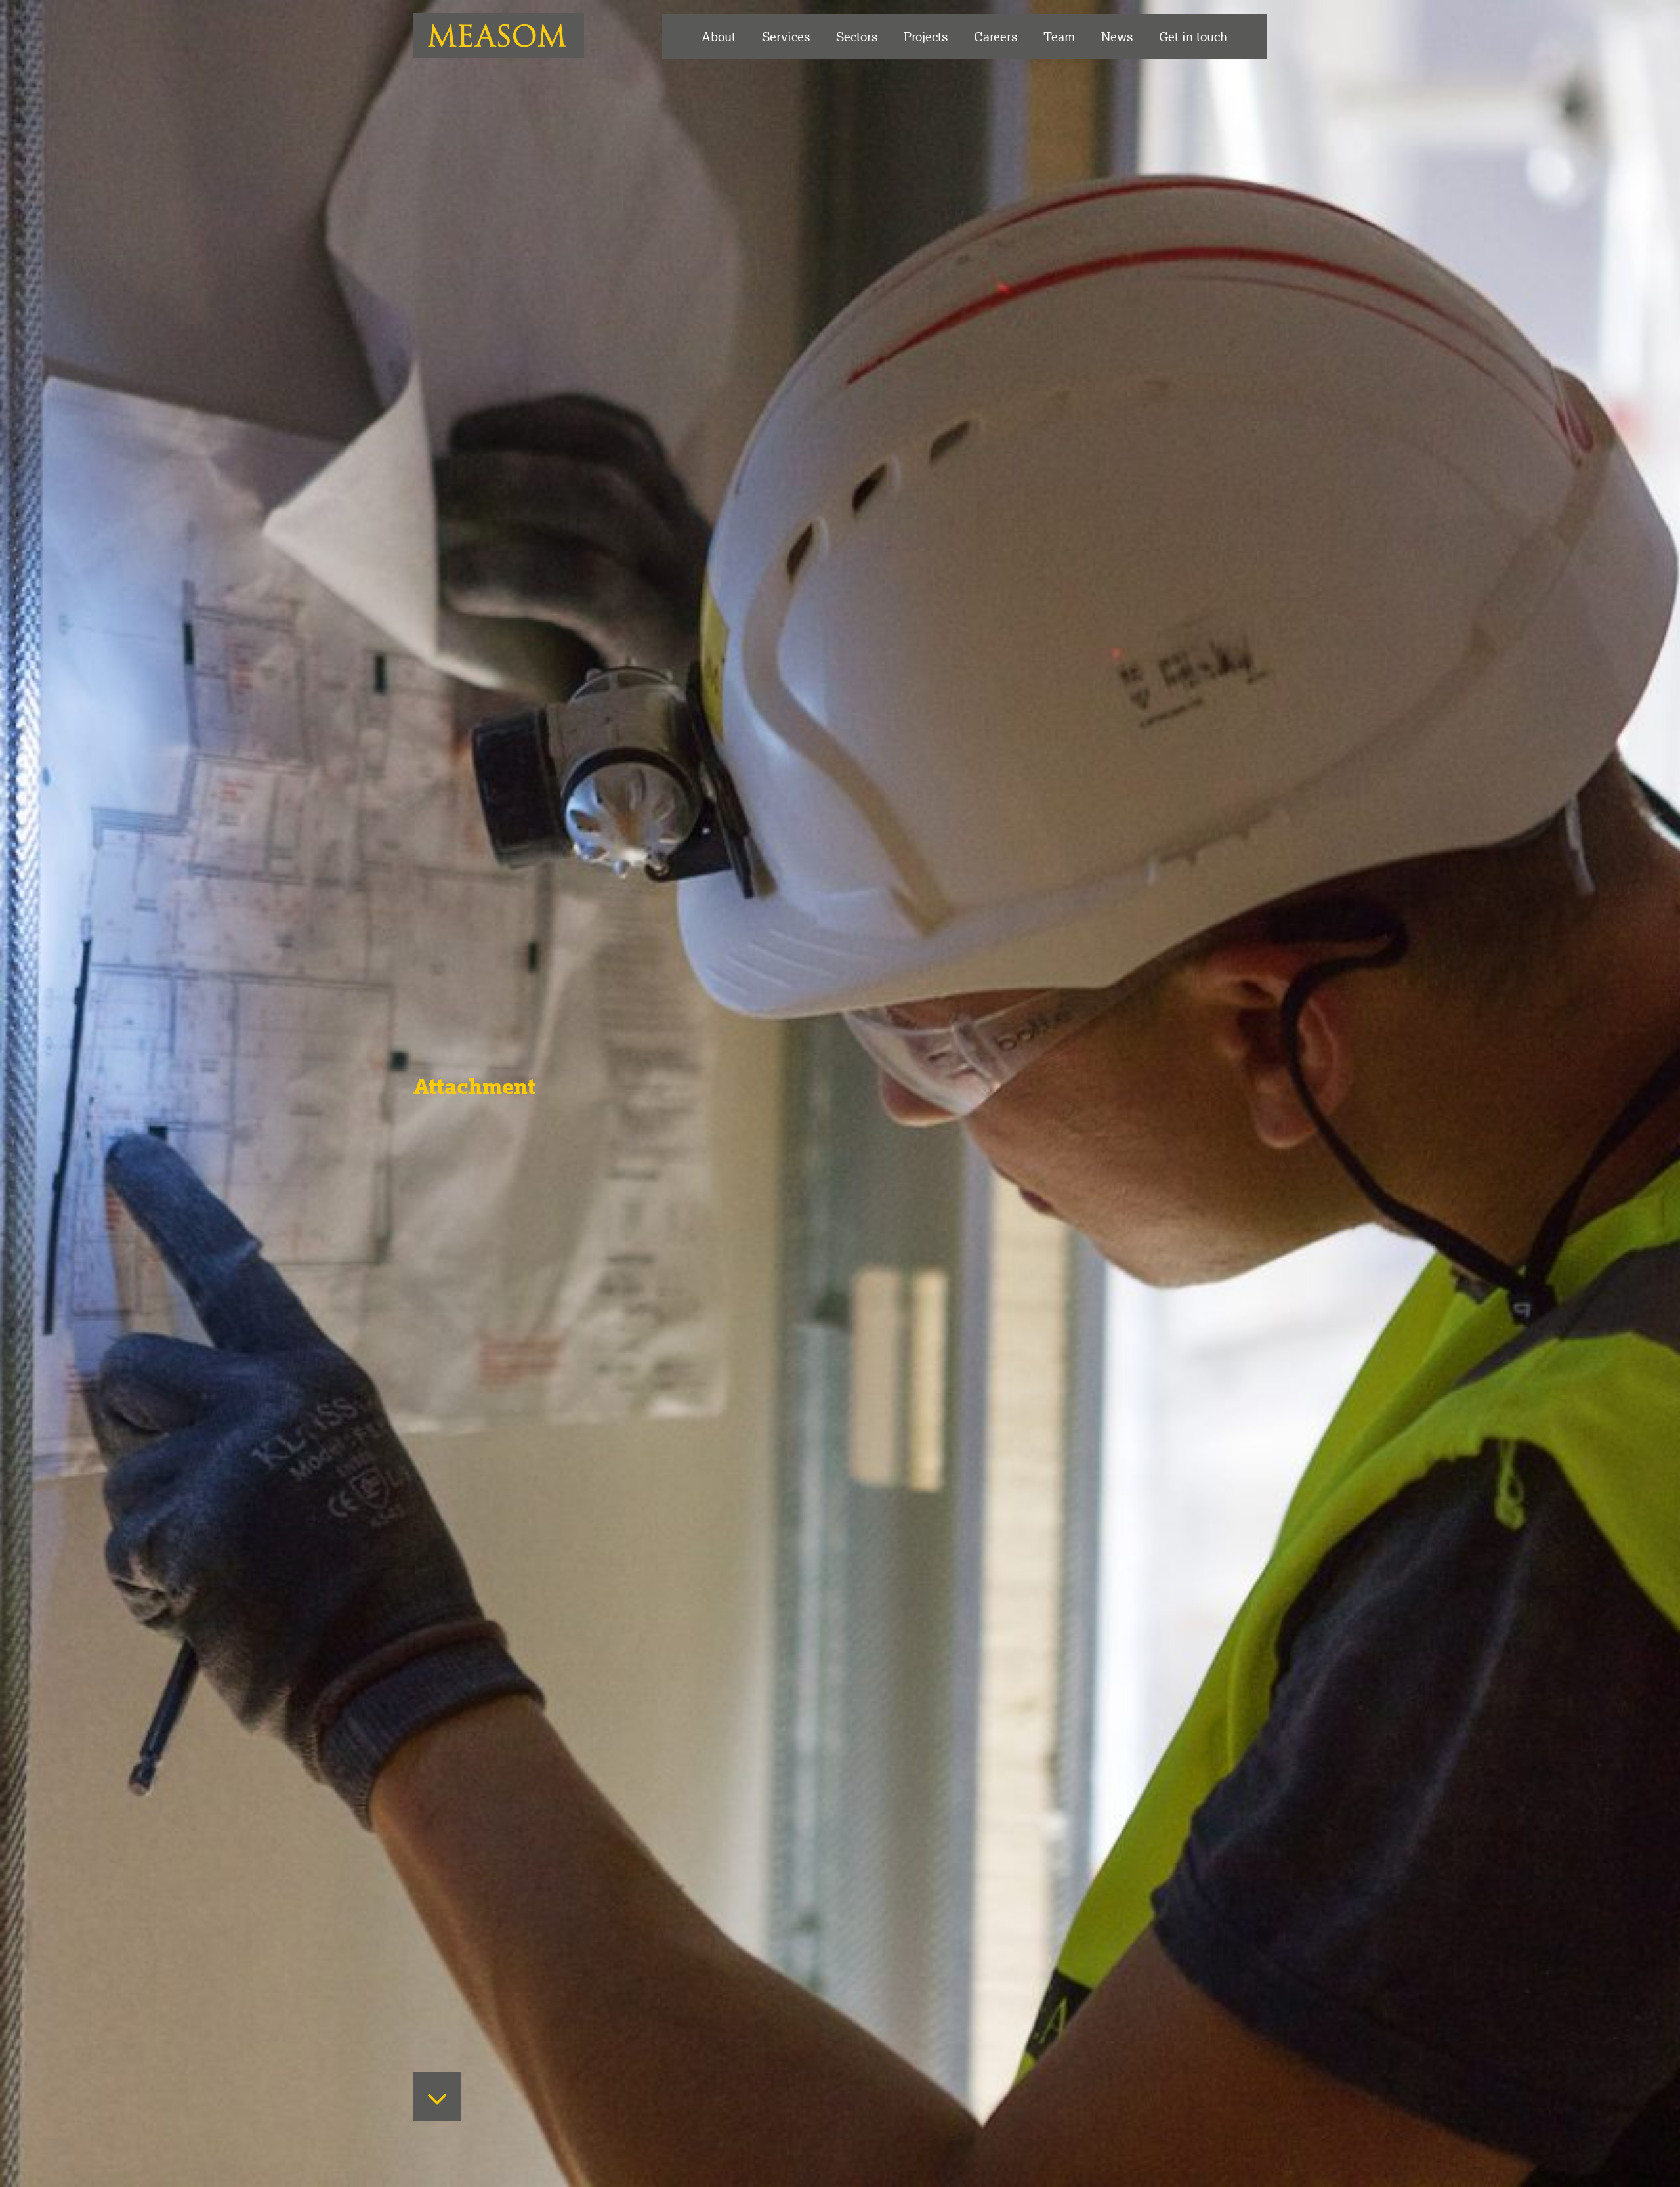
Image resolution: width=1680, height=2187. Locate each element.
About (719, 36)
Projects (926, 36)
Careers (996, 36)
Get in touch (1193, 36)
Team (1059, 36)
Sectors (857, 36)
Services (786, 36)
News (1117, 36)
